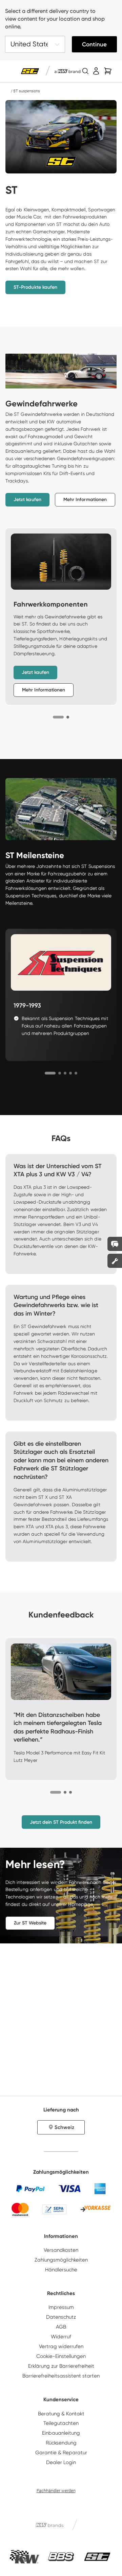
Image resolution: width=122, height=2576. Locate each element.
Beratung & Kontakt (61, 2414)
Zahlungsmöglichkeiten (61, 2260)
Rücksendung (61, 2443)
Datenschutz (61, 2317)
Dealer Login (61, 2462)
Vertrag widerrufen (61, 2346)
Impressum (61, 2307)
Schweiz (64, 2127)
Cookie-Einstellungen (61, 2356)
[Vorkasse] (95, 2209)
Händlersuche (61, 2270)
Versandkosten (61, 2250)
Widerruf (61, 2337)
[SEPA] (54, 2209)
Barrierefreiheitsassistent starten (61, 2376)
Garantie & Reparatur (61, 2453)
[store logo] (30, 71)
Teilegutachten (61, 2423)
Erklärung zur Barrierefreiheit (61, 2366)
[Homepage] (8, 91)
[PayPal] (30, 2189)
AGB (61, 2327)
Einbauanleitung (61, 2433)
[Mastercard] (20, 2209)
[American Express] (100, 2189)
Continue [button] (94, 44)
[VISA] (69, 2189)
